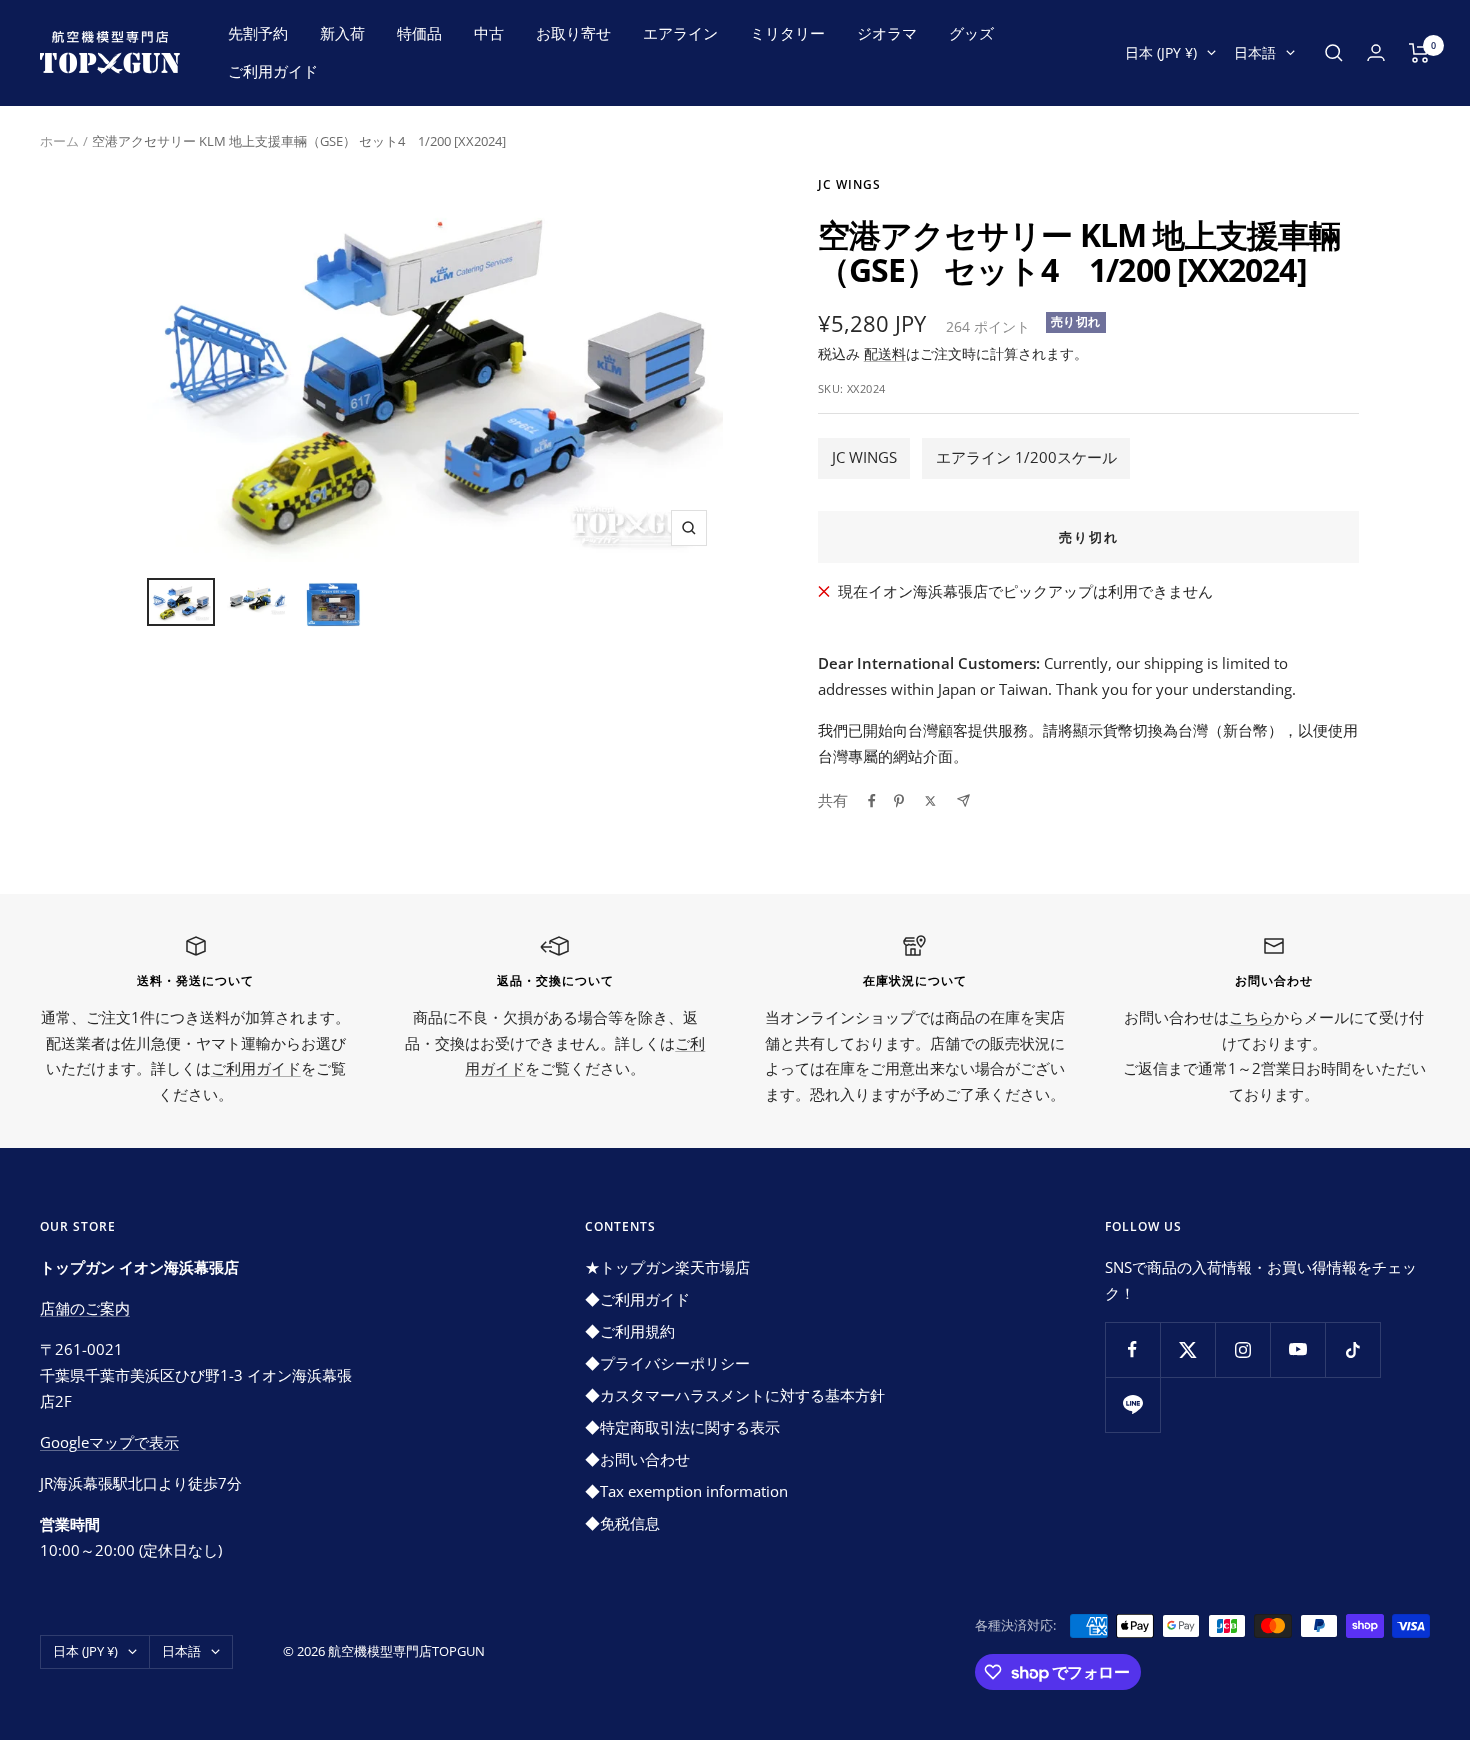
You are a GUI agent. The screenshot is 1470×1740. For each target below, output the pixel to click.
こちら (1251, 1017)
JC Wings (849, 184)
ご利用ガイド (273, 71)
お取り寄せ (573, 33)
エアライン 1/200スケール (1026, 457)
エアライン (680, 33)
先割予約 (258, 33)
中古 (489, 33)
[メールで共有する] (963, 800)
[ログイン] (1376, 52)
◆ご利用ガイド (637, 1299)
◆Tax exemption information (686, 1491)
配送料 (885, 353)
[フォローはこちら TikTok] (1352, 1349)
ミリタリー (787, 33)
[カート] (1419, 53)
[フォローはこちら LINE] (1132, 1404)
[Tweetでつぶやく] (930, 801)
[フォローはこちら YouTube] (1297, 1349)
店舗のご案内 (85, 1308)
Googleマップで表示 (109, 1442)
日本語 (1255, 52)
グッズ (971, 33)
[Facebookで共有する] (872, 801)
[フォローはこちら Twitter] (1187, 1349)
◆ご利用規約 (630, 1331)
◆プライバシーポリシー (667, 1363)
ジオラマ (887, 33)
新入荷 (342, 33)
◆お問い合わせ (637, 1459)
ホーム (59, 141)
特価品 (419, 33)
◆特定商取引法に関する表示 (682, 1427)
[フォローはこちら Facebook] (1132, 1349)
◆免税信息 (622, 1523)
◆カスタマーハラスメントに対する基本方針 (735, 1395)
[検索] (1334, 53)
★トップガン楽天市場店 (667, 1267)
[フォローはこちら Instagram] (1242, 1349)
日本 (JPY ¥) (1161, 52)
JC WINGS (864, 457)
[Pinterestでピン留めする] (899, 801)
